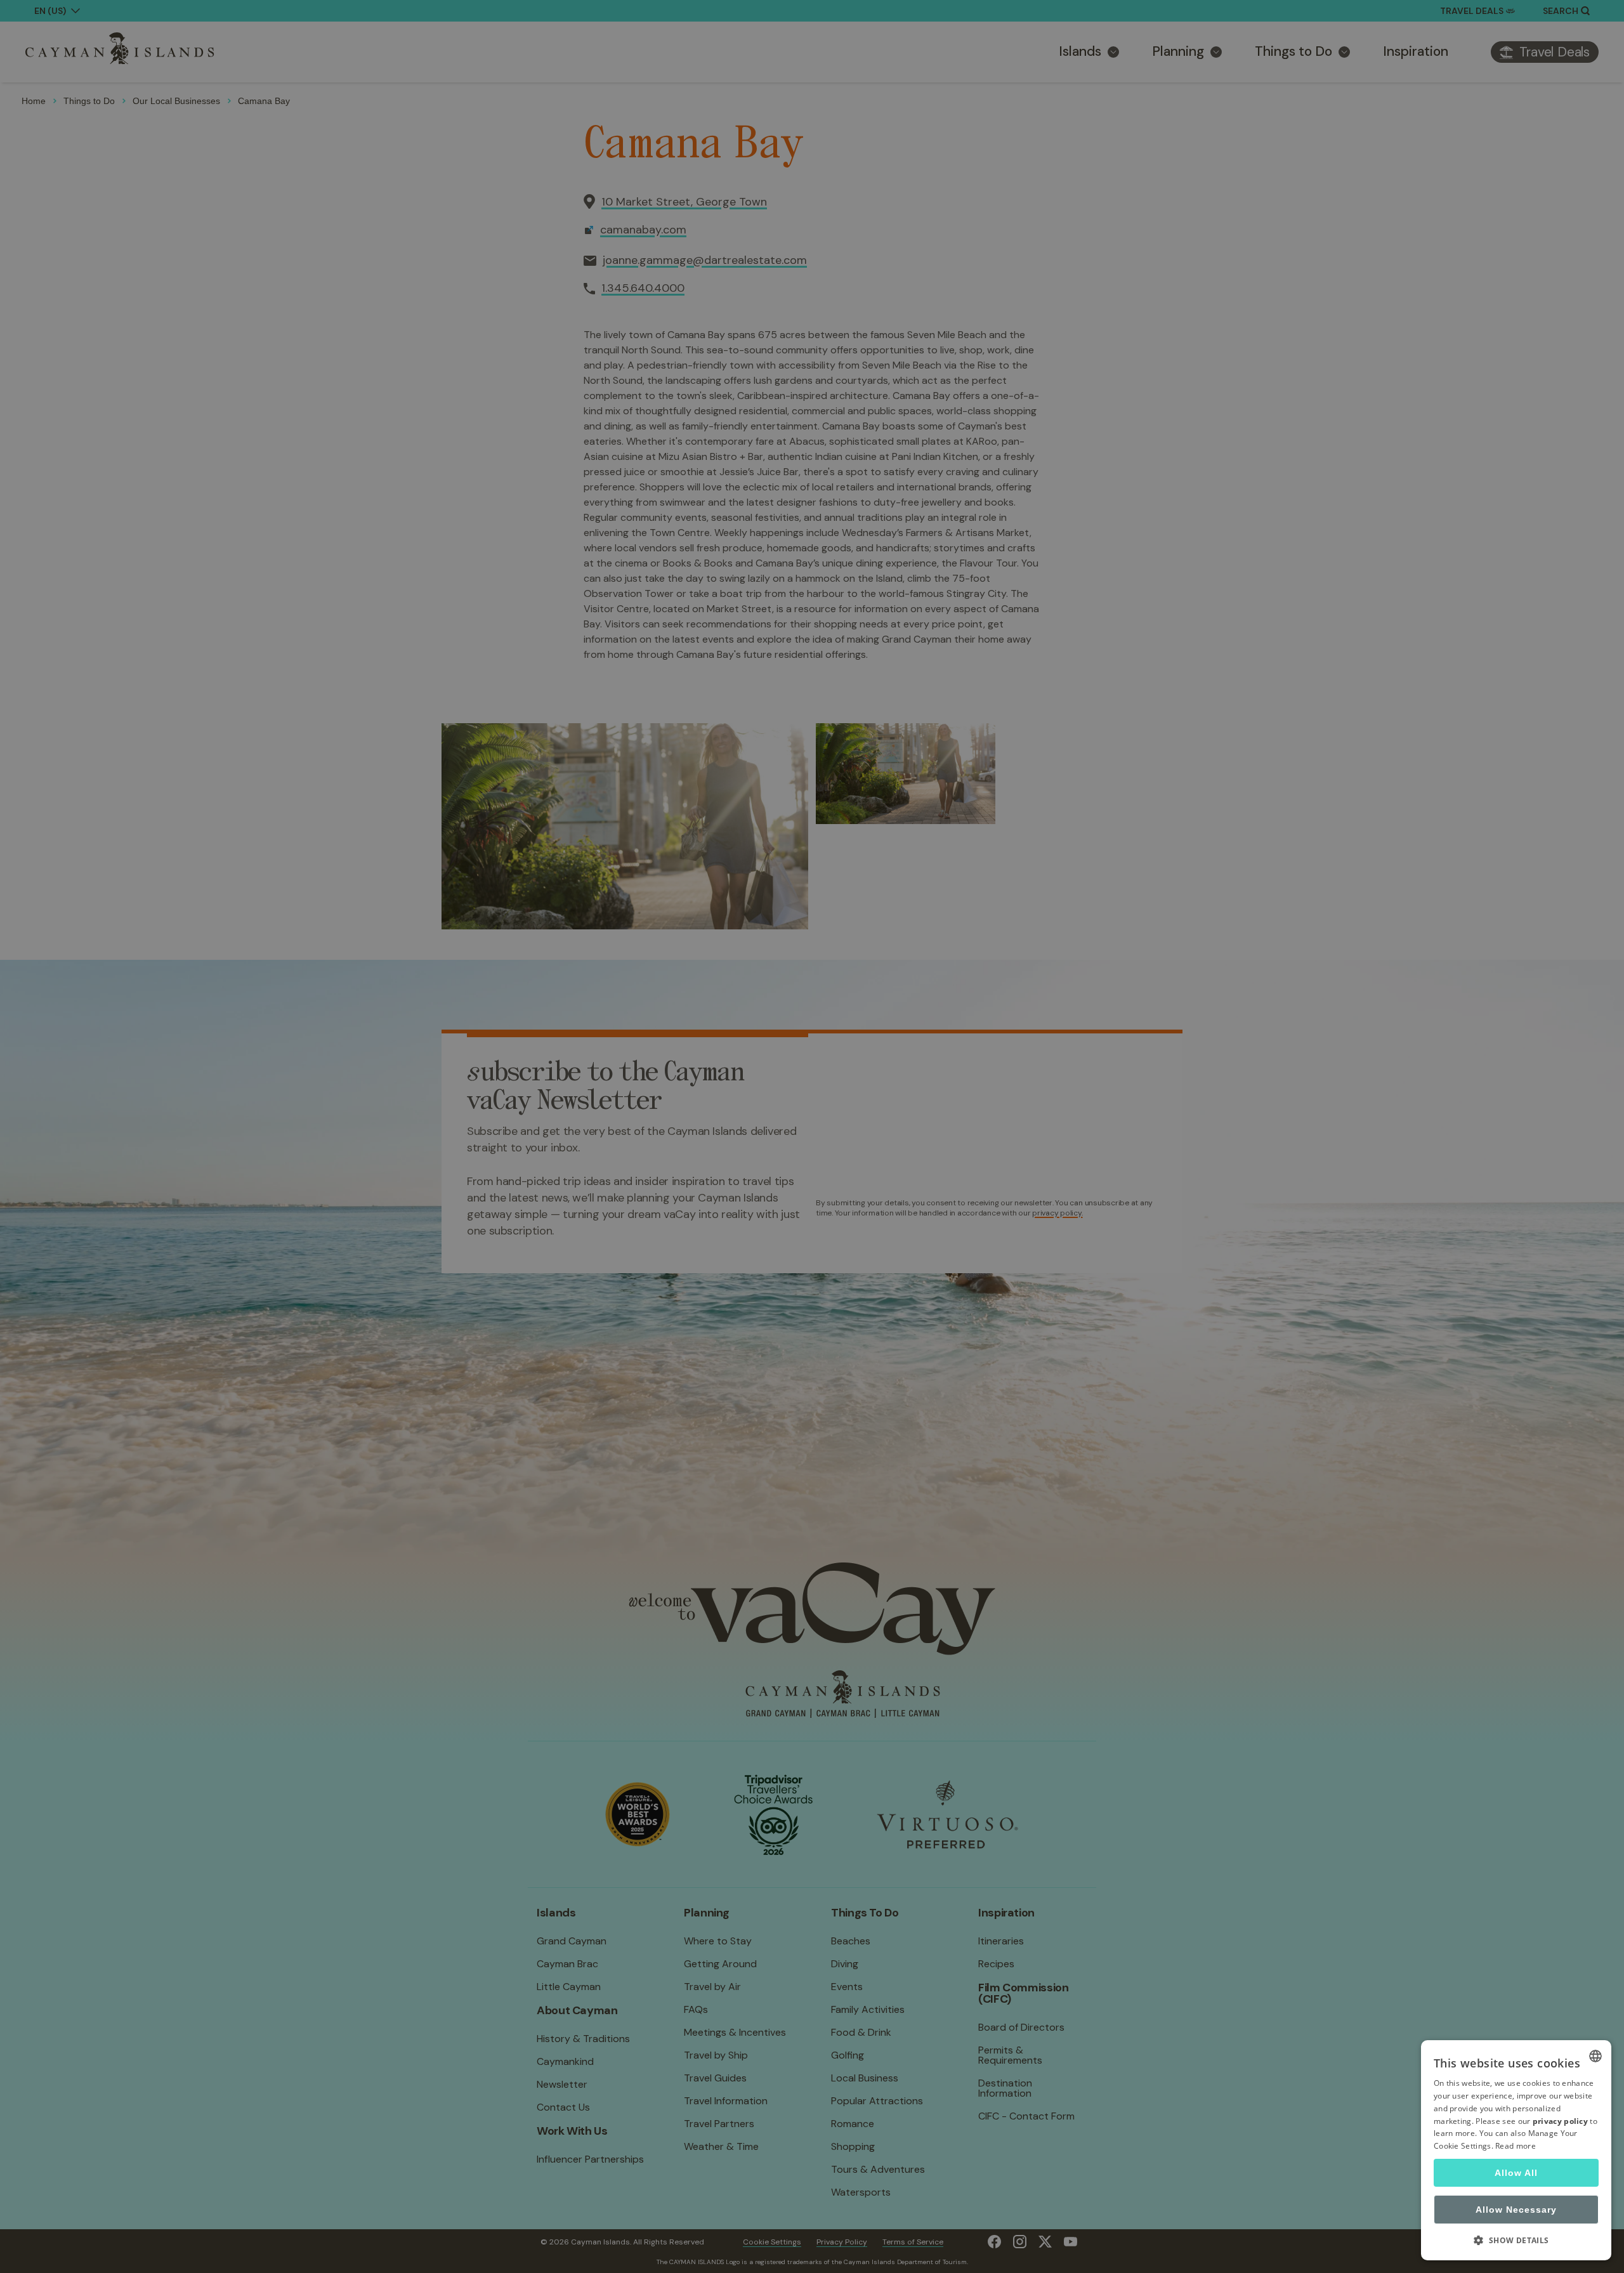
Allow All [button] (1516, 2173)
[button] (1516, 2240)
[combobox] (1595, 2056)
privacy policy (1560, 2121)
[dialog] (1516, 2150)
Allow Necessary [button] (1516, 2210)
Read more (1516, 2146)
